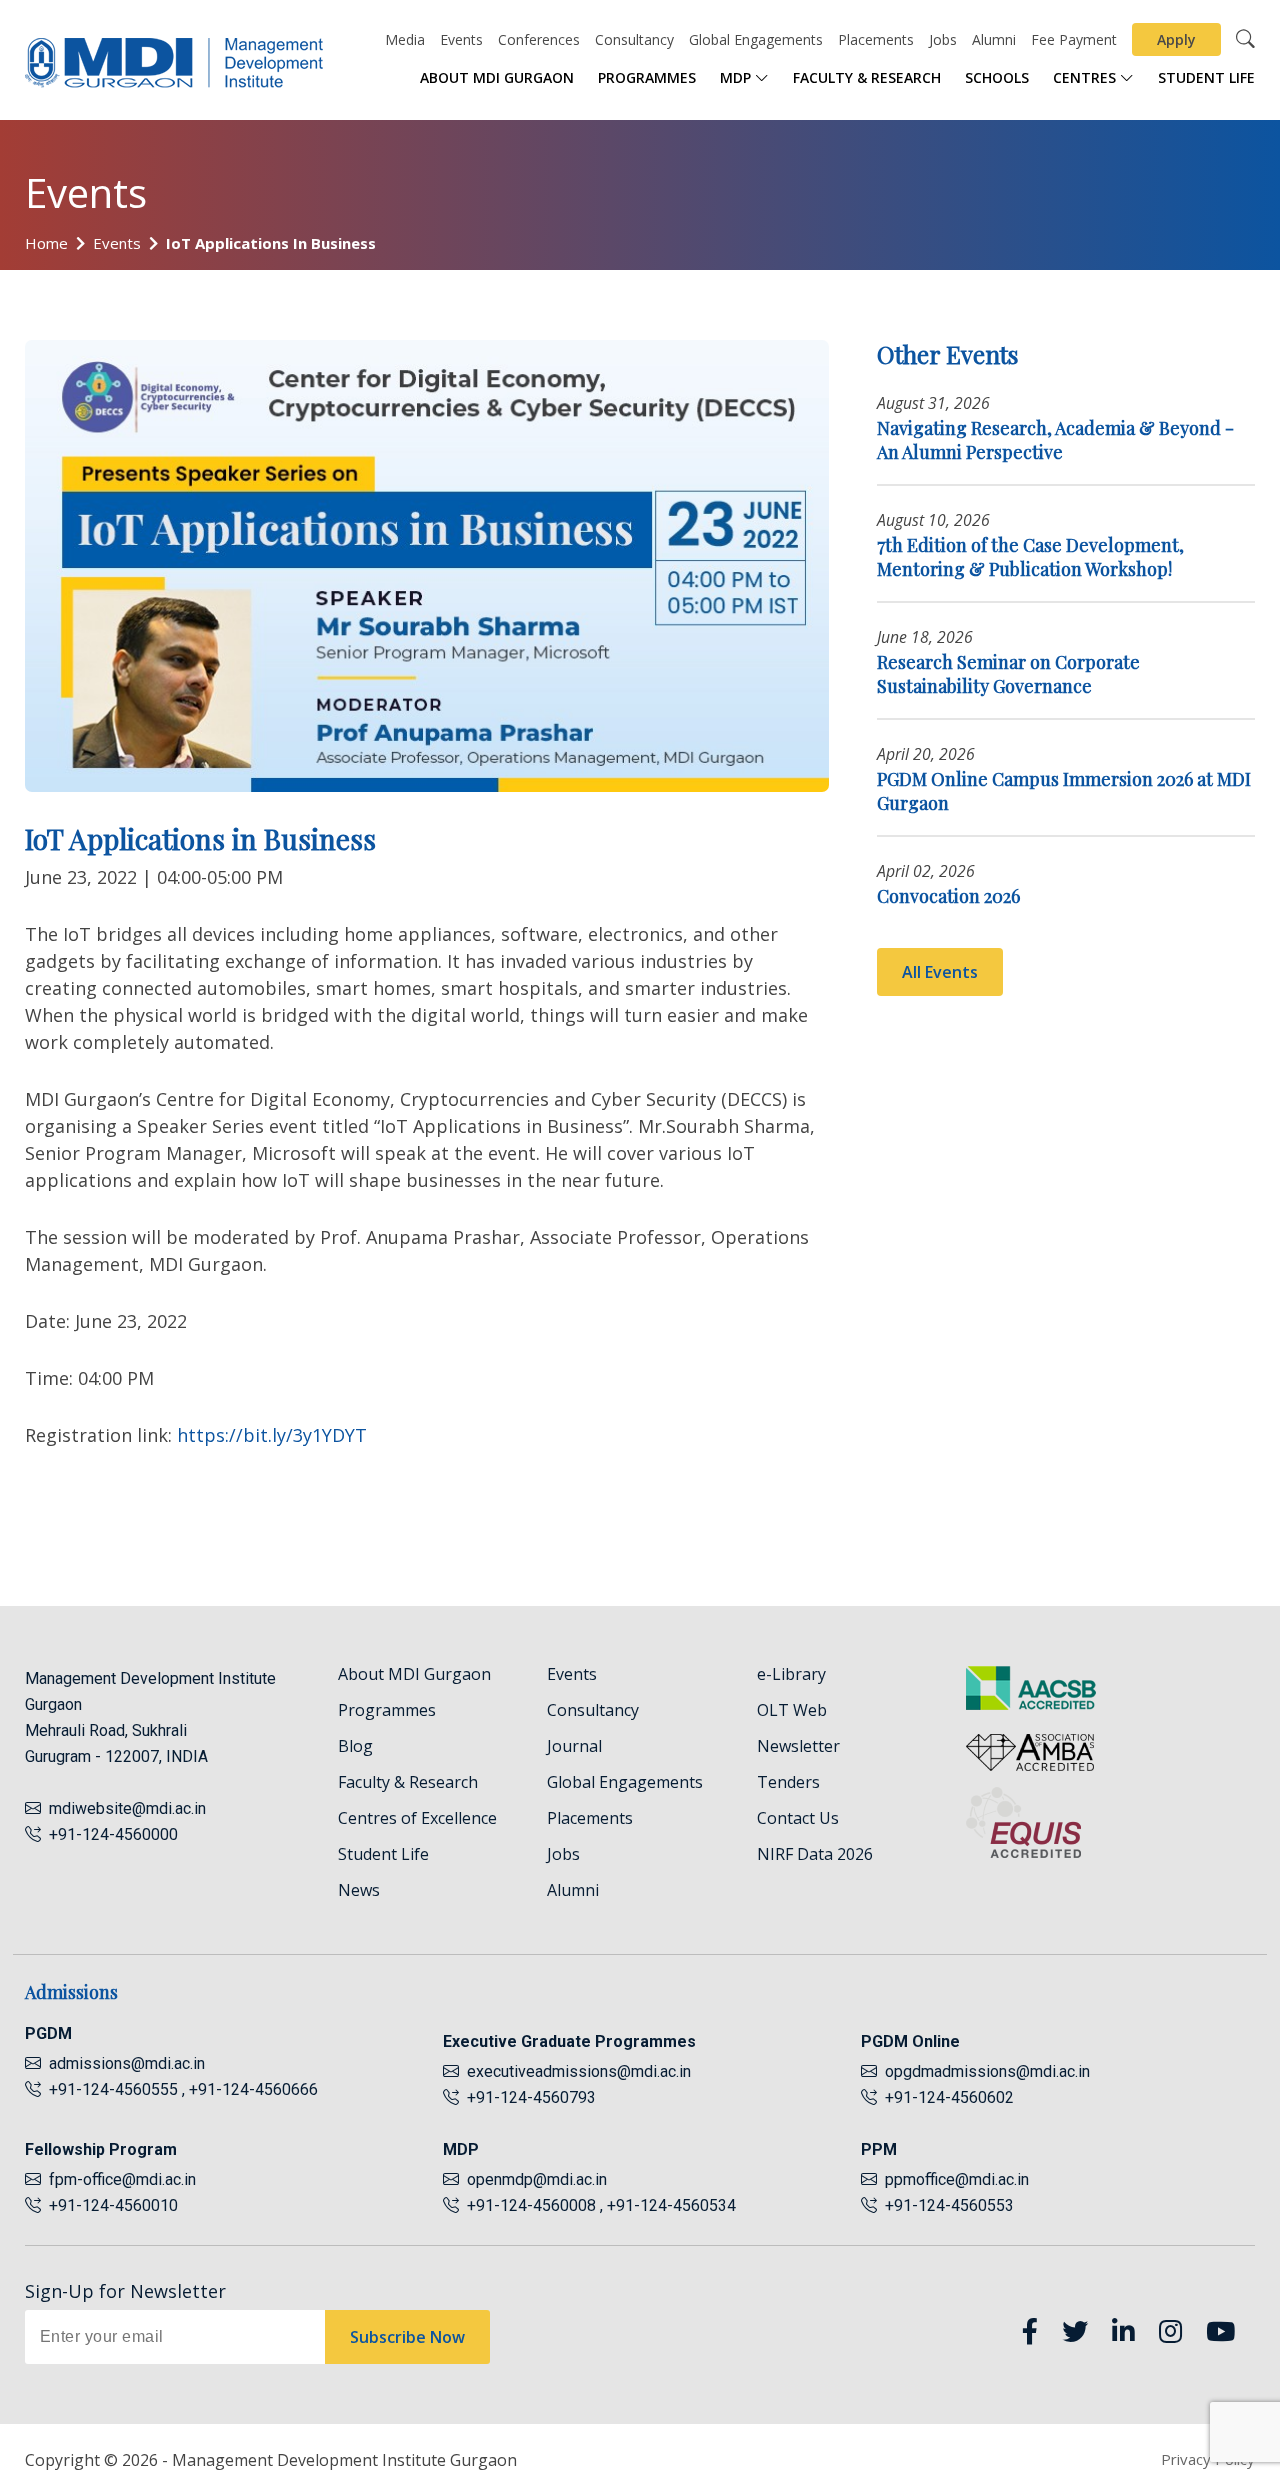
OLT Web (792, 1710)
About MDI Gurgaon (497, 77)
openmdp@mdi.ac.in (537, 2179)
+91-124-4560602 (945, 2097)
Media (405, 39)
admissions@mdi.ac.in (127, 2063)
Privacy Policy (1208, 2459)
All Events (940, 972)
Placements (876, 39)
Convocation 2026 (948, 896)
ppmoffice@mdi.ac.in (957, 2179)
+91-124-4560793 (527, 2097)
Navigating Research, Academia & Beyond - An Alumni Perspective (1055, 440)
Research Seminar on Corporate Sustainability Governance (1008, 674)
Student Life (1206, 77)
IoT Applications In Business (271, 243)
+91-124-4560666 (253, 2089)
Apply (1176, 39)
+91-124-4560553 (945, 2205)
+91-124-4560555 (111, 2089)
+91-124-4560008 (529, 2205)
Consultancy (634, 39)
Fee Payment (1074, 39)
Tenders (788, 1782)
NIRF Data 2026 (815, 1854)
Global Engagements (756, 39)
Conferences (539, 39)
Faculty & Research (867, 77)
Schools (997, 77)
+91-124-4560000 (109, 1834)
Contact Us (798, 1818)
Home (46, 243)
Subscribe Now (407, 2337)
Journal (574, 1746)
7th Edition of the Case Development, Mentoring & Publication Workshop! (1030, 557)
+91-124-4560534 (671, 2205)
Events (461, 39)
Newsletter (798, 1746)
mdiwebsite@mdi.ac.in (127, 1808)
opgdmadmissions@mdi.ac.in (987, 2071)
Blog (355, 1746)
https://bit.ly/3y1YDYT (272, 1435)
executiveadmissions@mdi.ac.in (579, 2071)
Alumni (994, 39)
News (359, 1890)
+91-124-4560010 (109, 2205)
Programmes (647, 77)
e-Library (791, 1674)
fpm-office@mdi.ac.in (122, 2179)
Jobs (943, 39)
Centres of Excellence (417, 1818)
